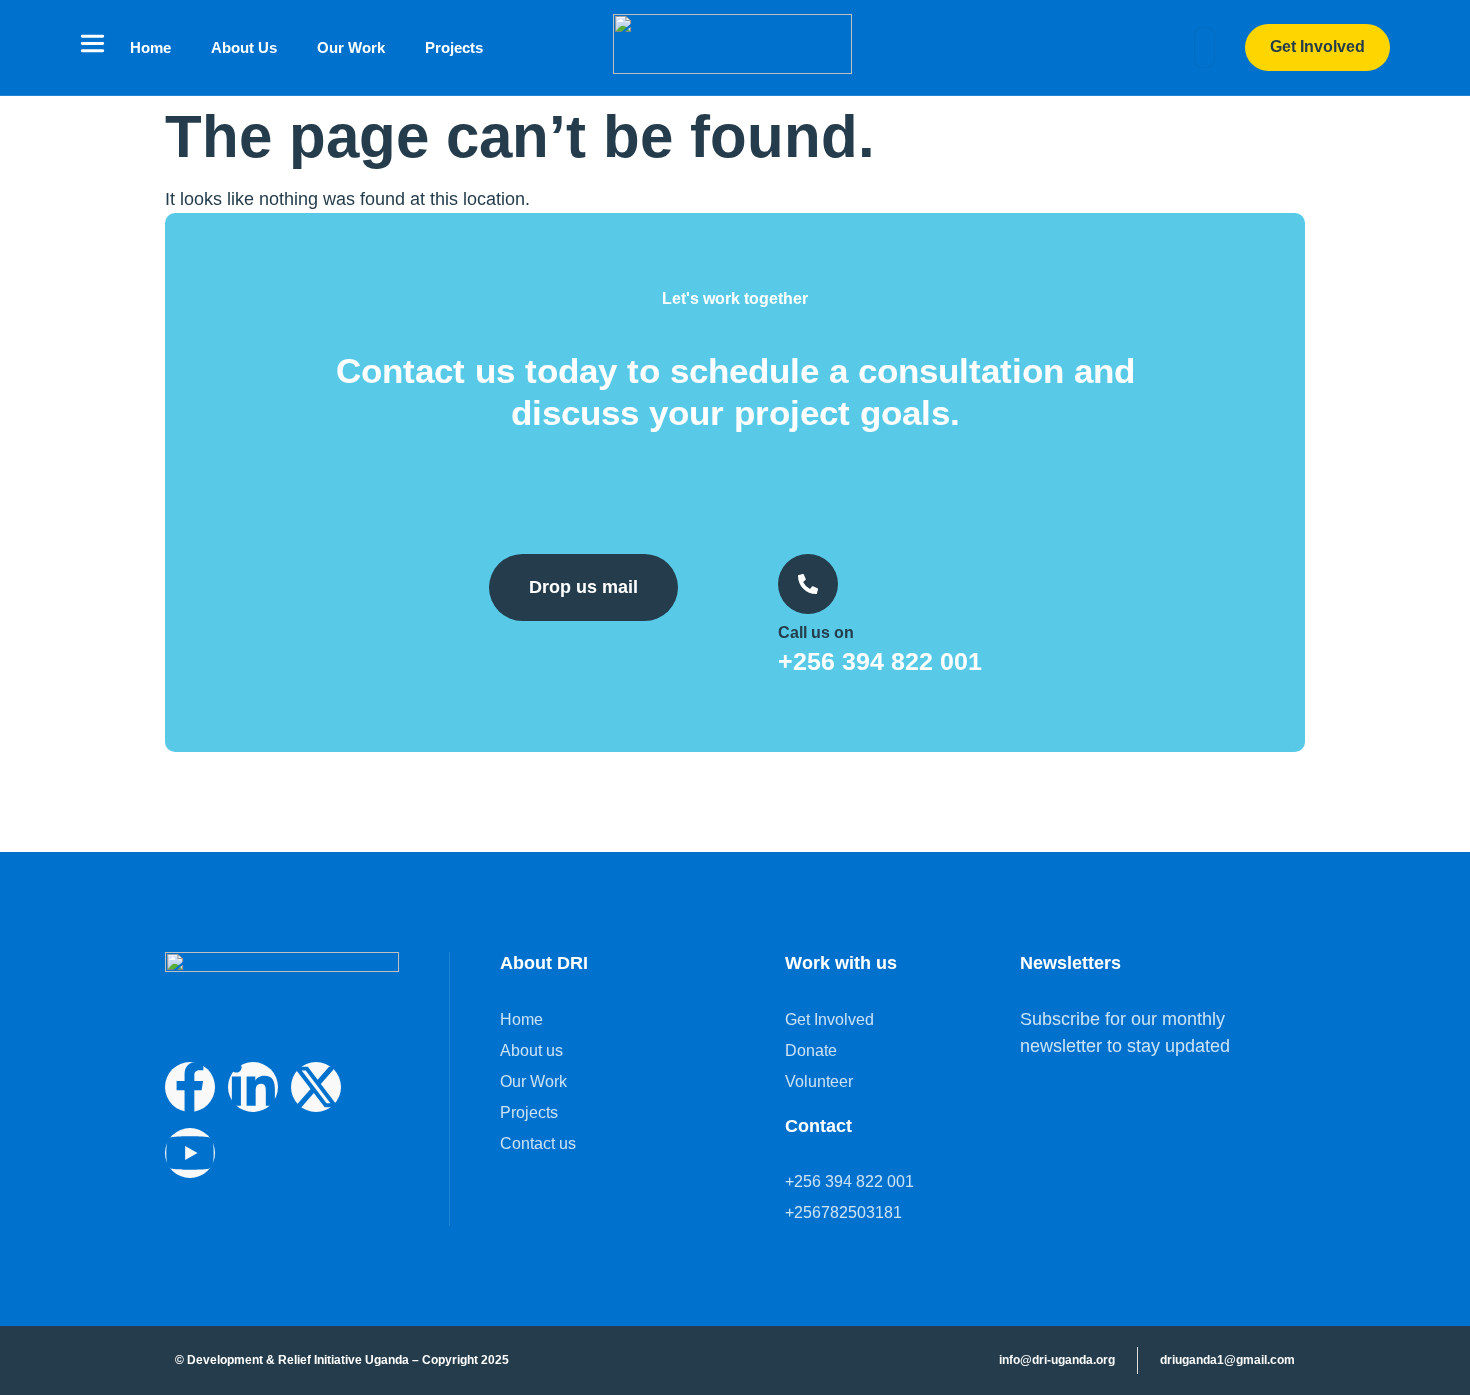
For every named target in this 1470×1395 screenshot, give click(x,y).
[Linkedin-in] (253, 1087)
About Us (244, 47)
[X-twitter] (316, 1087)
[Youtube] (190, 1153)
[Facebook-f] (190, 1087)
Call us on (816, 632)
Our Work (351, 47)
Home (150, 47)
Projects (454, 47)
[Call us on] (808, 584)
